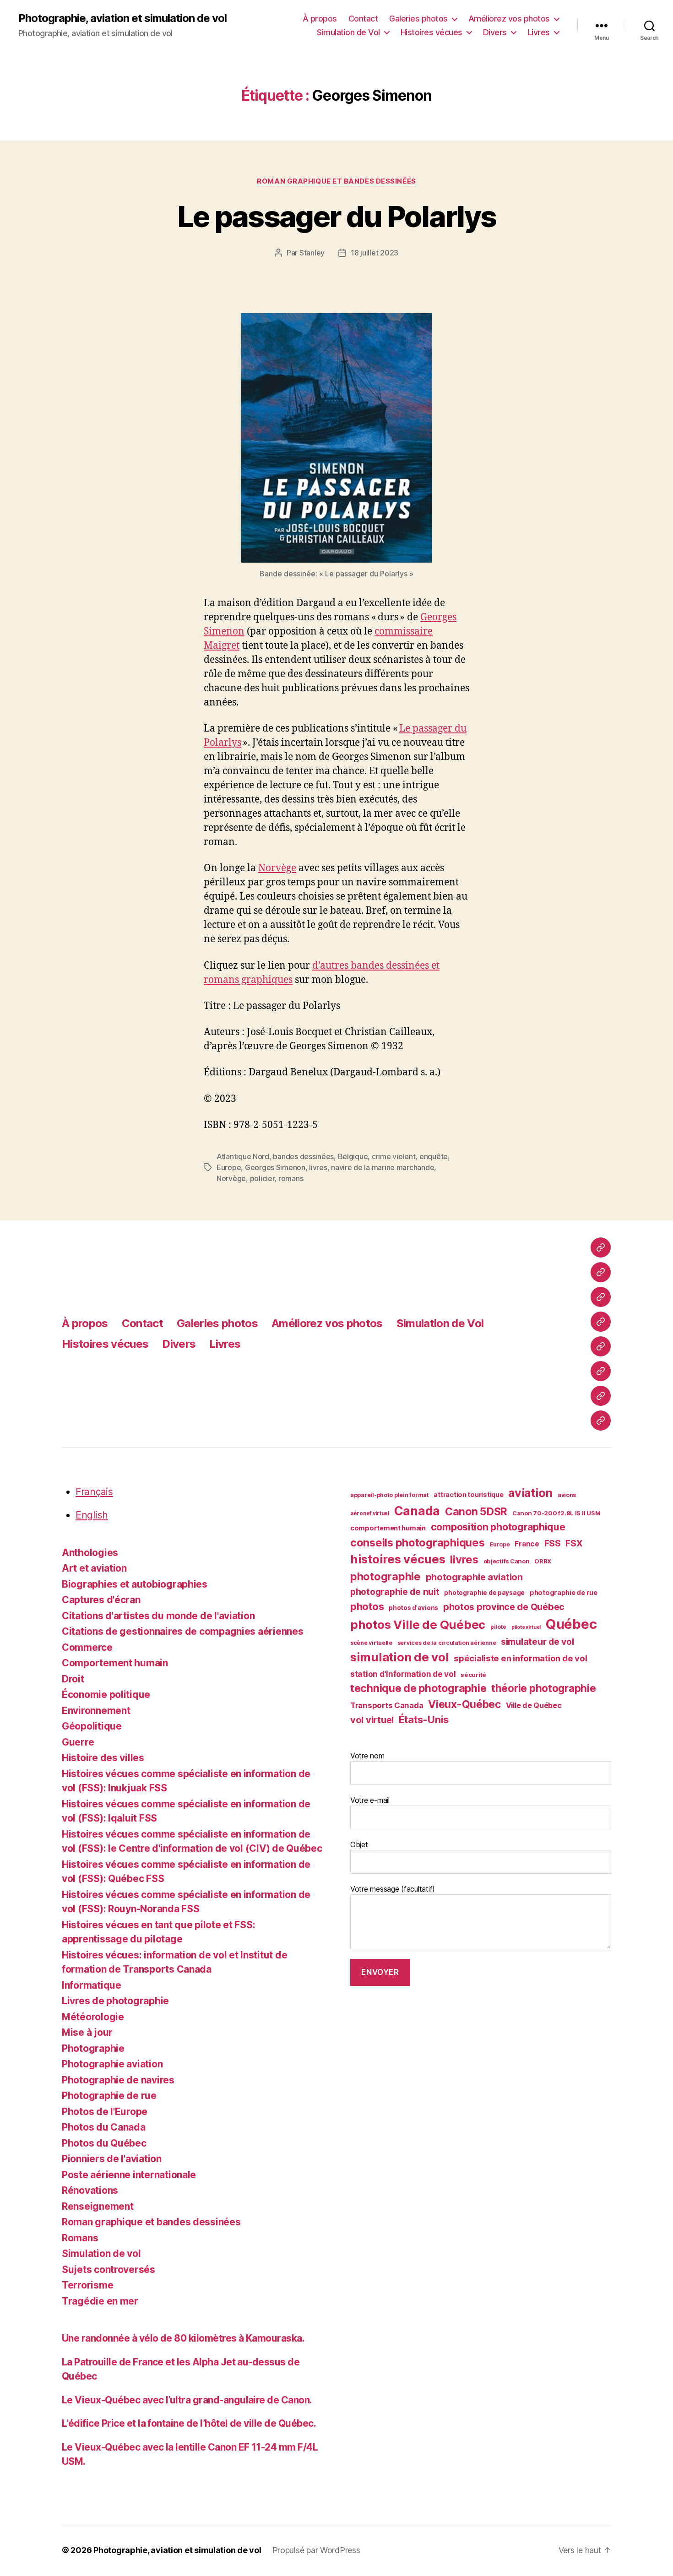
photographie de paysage (484, 1593)
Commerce (87, 1647)
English (92, 1515)
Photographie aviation (112, 2064)
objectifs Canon (507, 1561)
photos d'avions (413, 1608)
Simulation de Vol (348, 32)
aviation (530, 1493)
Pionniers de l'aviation (112, 2159)
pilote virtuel (526, 1627)
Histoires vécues (431, 32)
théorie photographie (544, 1688)
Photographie (93, 2048)
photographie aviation (474, 1577)
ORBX (543, 1561)
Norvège (277, 868)
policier (262, 1178)
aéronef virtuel (370, 1513)
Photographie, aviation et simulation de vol (122, 18)
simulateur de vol (537, 1642)
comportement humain (388, 1528)
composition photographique (498, 1527)
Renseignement (98, 2206)
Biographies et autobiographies (135, 1584)
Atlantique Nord (243, 1156)
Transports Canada (387, 1705)
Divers (495, 32)
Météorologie (93, 2017)
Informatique (92, 1985)
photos (367, 1606)
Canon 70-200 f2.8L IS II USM (556, 1513)
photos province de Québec (504, 1607)
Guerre (78, 1742)
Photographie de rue (109, 2096)
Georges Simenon (275, 1167)
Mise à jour (87, 2032)
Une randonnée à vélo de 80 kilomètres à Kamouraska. (183, 2338)
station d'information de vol (403, 1674)
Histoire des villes (103, 1758)
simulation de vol (399, 1657)
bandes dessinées (303, 1156)
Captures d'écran (101, 1600)
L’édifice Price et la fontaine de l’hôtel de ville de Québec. (189, 2423)
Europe (229, 1167)
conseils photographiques (418, 1543)
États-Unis (424, 1719)
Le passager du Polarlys (337, 216)
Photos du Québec (104, 2143)
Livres (539, 32)
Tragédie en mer (100, 2301)
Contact (363, 19)
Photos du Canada (104, 2127)
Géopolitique (92, 1726)
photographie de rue (564, 1593)
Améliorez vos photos (509, 19)
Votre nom (367, 1756)
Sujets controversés (109, 2270)
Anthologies (90, 1553)
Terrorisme (87, 2285)
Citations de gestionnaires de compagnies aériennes (183, 1631)
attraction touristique (468, 1494)
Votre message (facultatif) (393, 1889)
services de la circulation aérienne (447, 1643)
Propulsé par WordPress (316, 2550)
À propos (320, 19)
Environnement (96, 1711)
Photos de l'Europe (105, 2112)
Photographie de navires (118, 2080)
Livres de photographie (115, 2001)
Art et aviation (94, 1568)
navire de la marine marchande (383, 1167)
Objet (359, 1844)
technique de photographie (418, 1688)
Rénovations (90, 2190)
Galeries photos (418, 19)
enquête (434, 1156)
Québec (571, 1624)
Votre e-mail (370, 1800)
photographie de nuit (395, 1592)
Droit (73, 1679)
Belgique (353, 1156)
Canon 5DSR (476, 1512)
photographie (385, 1576)
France (527, 1544)
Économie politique (106, 1695)
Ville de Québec (534, 1705)
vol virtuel (372, 1720)
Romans (80, 2238)
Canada (417, 1511)
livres (318, 1167)
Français (94, 1492)
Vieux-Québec (464, 1704)
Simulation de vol (101, 2253)
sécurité (473, 1675)
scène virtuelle (371, 1643)
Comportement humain (115, 1663)
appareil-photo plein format (390, 1495)
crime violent (394, 1156)
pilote (498, 1627)
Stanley (312, 253)
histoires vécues (398, 1559)
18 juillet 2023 (374, 253)
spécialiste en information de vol (520, 1658)
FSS (553, 1543)
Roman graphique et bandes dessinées (336, 181)
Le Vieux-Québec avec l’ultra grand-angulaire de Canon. (187, 2400)
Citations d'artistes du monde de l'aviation (158, 1616)
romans (291, 1178)
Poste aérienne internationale (129, 2175)
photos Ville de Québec (418, 1624)
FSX (574, 1543)
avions (567, 1495)
